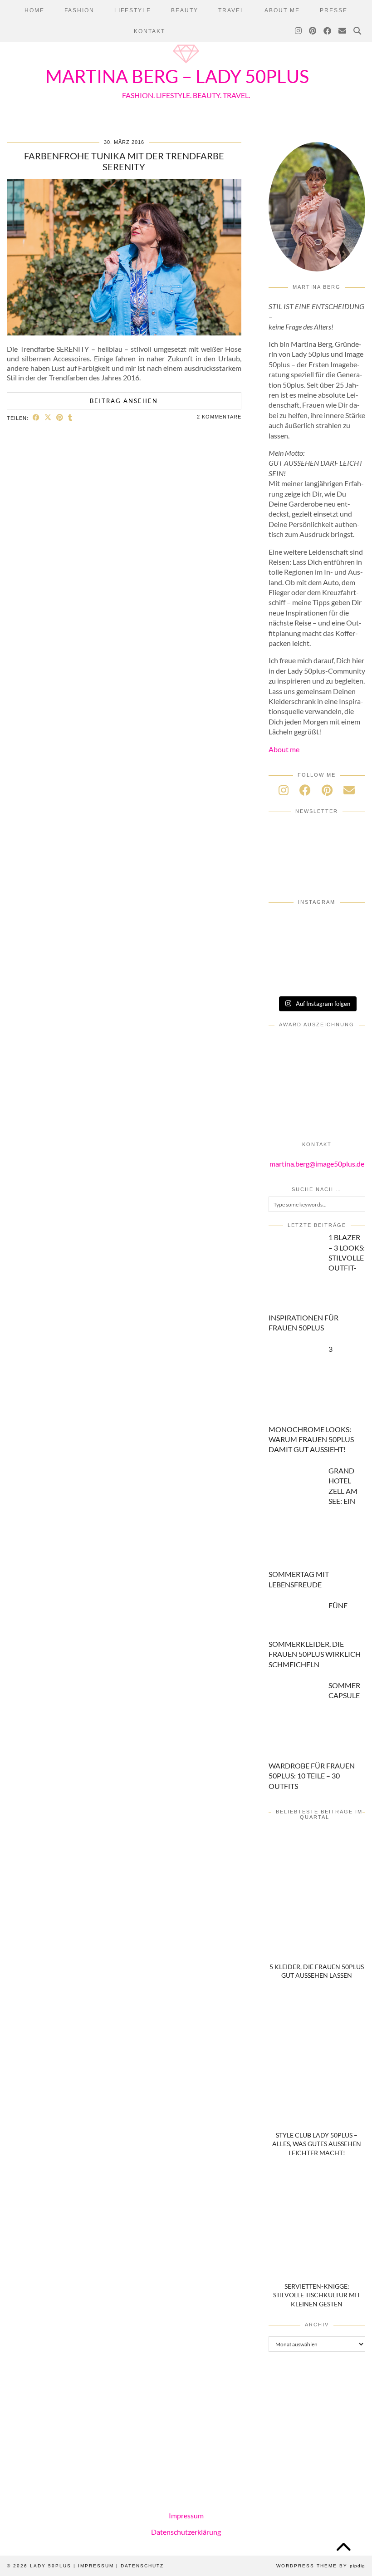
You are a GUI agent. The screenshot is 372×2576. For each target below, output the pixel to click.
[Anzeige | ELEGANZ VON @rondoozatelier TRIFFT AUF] (284, 942)
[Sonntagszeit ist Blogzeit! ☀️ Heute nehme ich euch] (284, 980)
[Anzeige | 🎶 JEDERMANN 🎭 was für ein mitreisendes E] (349, 924)
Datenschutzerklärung (186, 2531)
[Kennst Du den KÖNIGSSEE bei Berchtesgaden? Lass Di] (317, 980)
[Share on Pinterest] (60, 417)
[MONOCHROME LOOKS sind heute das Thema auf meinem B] (317, 942)
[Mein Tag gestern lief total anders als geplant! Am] (284, 961)
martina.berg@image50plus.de (317, 1164)
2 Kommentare (219, 417)
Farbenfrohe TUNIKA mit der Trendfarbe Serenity (124, 161)
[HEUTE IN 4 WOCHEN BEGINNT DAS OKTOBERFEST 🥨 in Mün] (317, 961)
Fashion (79, 10)
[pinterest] (327, 790)
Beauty (185, 10)
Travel (231, 10)
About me (284, 749)
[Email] (343, 31)
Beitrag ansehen (124, 401)
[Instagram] (299, 31)
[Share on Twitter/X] (48, 417)
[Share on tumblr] (70, 417)
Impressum (186, 2515)
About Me (282, 10)
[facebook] (305, 790)
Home (34, 10)
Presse (334, 10)
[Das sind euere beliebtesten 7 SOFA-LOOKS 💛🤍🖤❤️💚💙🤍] (317, 924)
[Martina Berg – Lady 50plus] (186, 64)
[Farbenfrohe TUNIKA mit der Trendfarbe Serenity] (124, 332)
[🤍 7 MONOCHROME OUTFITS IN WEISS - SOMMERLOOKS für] (349, 980)
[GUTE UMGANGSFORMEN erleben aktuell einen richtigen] (349, 961)
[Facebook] (328, 31)
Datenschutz (142, 2566)
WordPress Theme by (321, 2566)
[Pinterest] (313, 31)
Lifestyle (133, 10)
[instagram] (284, 790)
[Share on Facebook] (36, 417)
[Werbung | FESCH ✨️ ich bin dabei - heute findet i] (349, 942)
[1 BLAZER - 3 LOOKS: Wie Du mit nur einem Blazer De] (284, 924)
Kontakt (149, 31)
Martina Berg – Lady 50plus (177, 76)
